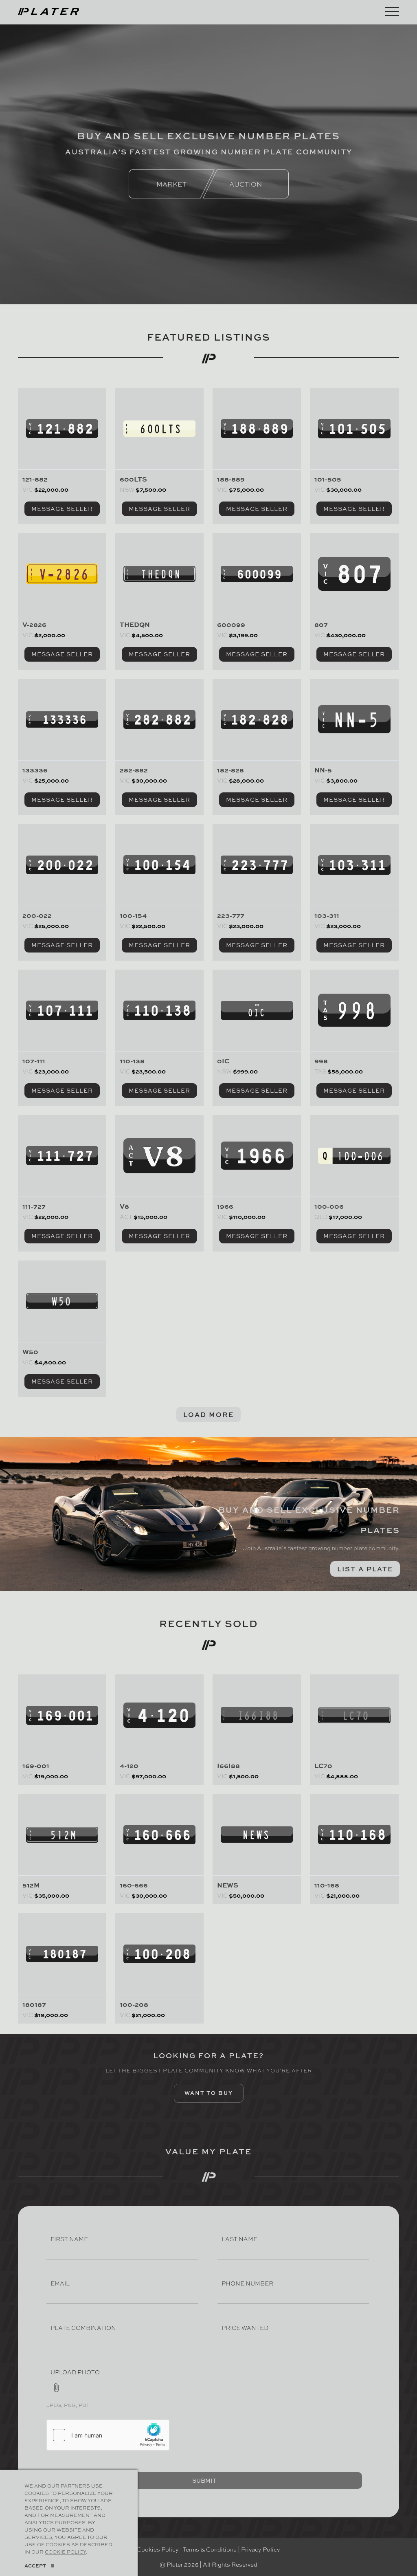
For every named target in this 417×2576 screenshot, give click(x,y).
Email (60, 2283)
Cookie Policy (65, 2552)
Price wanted (245, 2327)
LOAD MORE (208, 1414)
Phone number (247, 2283)
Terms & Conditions (210, 2549)
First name (69, 2239)
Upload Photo (75, 2372)
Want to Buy (209, 2093)
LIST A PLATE (365, 1569)
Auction (246, 184)
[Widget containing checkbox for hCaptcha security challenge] (108, 2435)
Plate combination (83, 2327)
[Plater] (48, 10)
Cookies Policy (158, 2549)
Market (171, 184)
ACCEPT (35, 2566)
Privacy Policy (261, 2549)
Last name (239, 2239)
